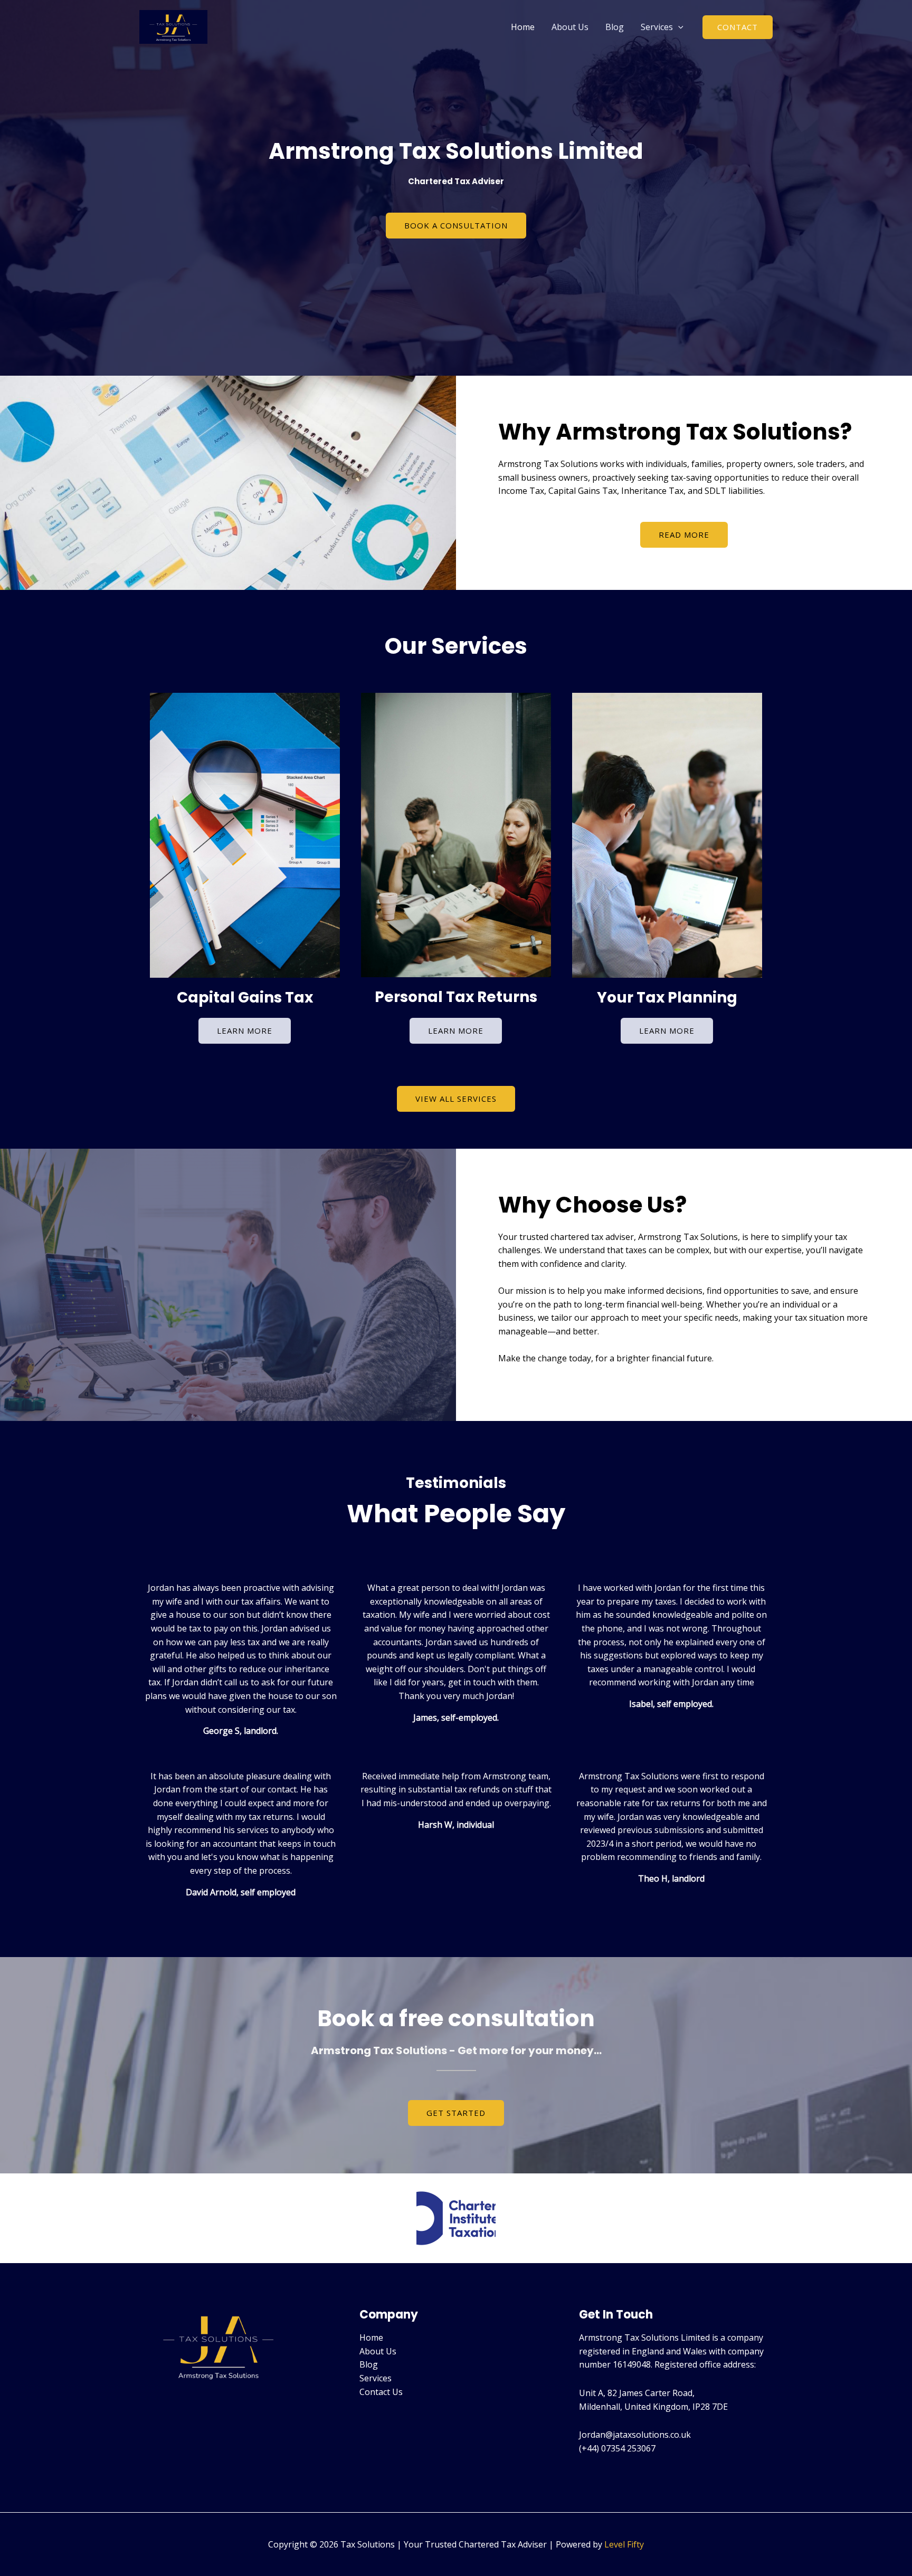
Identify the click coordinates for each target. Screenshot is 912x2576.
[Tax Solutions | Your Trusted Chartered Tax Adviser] (173, 26)
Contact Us (381, 2392)
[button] (678, 27)
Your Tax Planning (667, 998)
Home (523, 27)
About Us (570, 27)
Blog (615, 27)
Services (657, 27)
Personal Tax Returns (456, 997)
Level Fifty (624, 2544)
